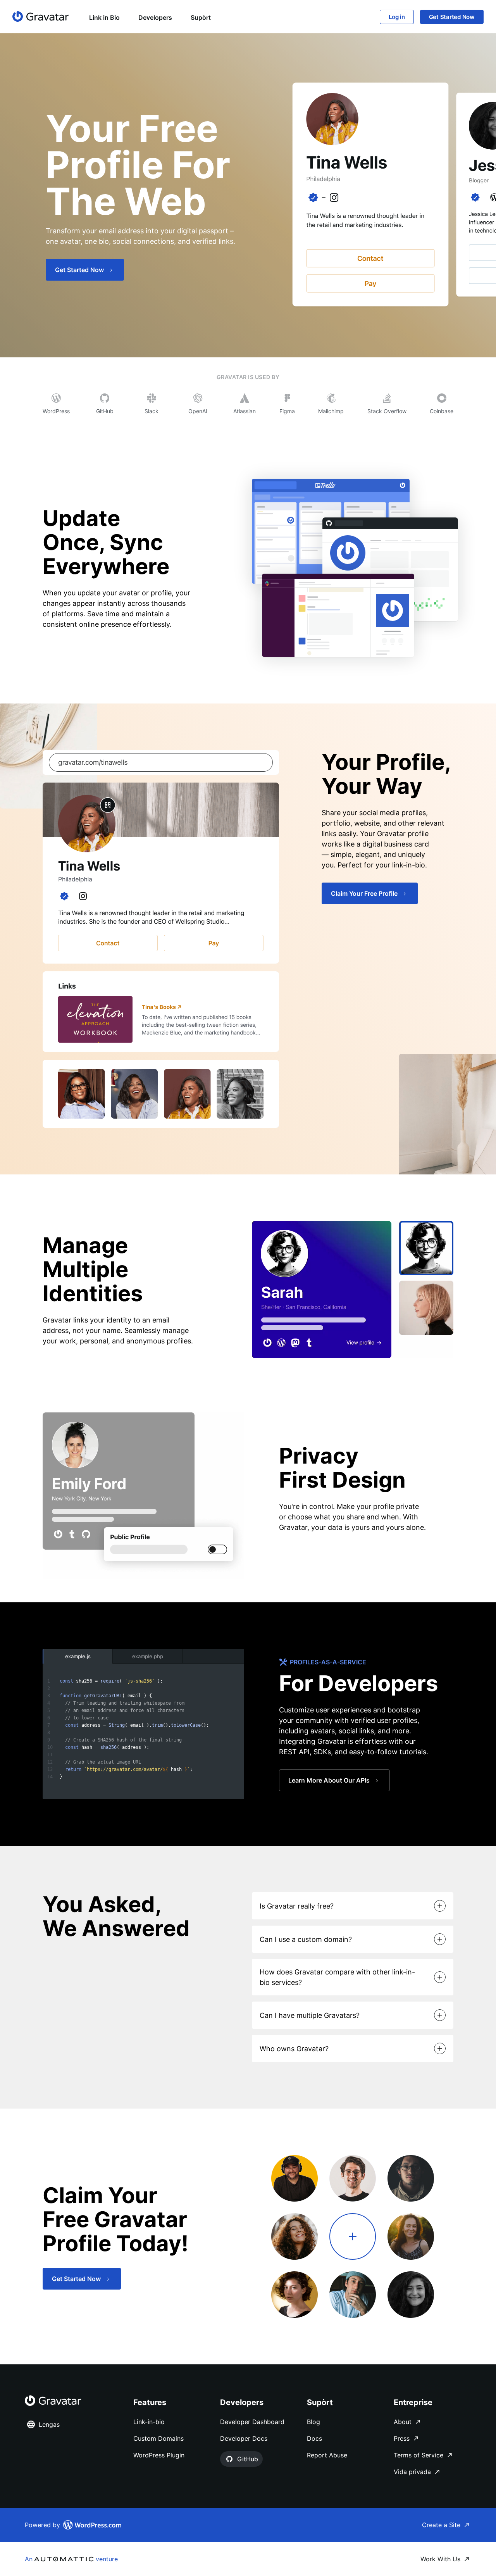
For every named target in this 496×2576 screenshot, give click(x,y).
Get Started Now (452, 17)
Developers (155, 17)
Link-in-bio (149, 2422)
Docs (314, 2438)
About (403, 2422)
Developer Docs (244, 2438)
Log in (397, 17)
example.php (148, 1656)
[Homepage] (41, 16)
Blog (313, 2422)
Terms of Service (418, 2455)
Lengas (49, 2424)
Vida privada (412, 2472)
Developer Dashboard (252, 2422)
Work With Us (440, 2559)
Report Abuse (327, 2455)
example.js (78, 1656)
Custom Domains (158, 2438)
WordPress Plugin (159, 2455)
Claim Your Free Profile (364, 893)
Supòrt (201, 17)
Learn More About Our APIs (329, 1780)
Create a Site (441, 2525)
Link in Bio (104, 17)
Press (402, 2438)
